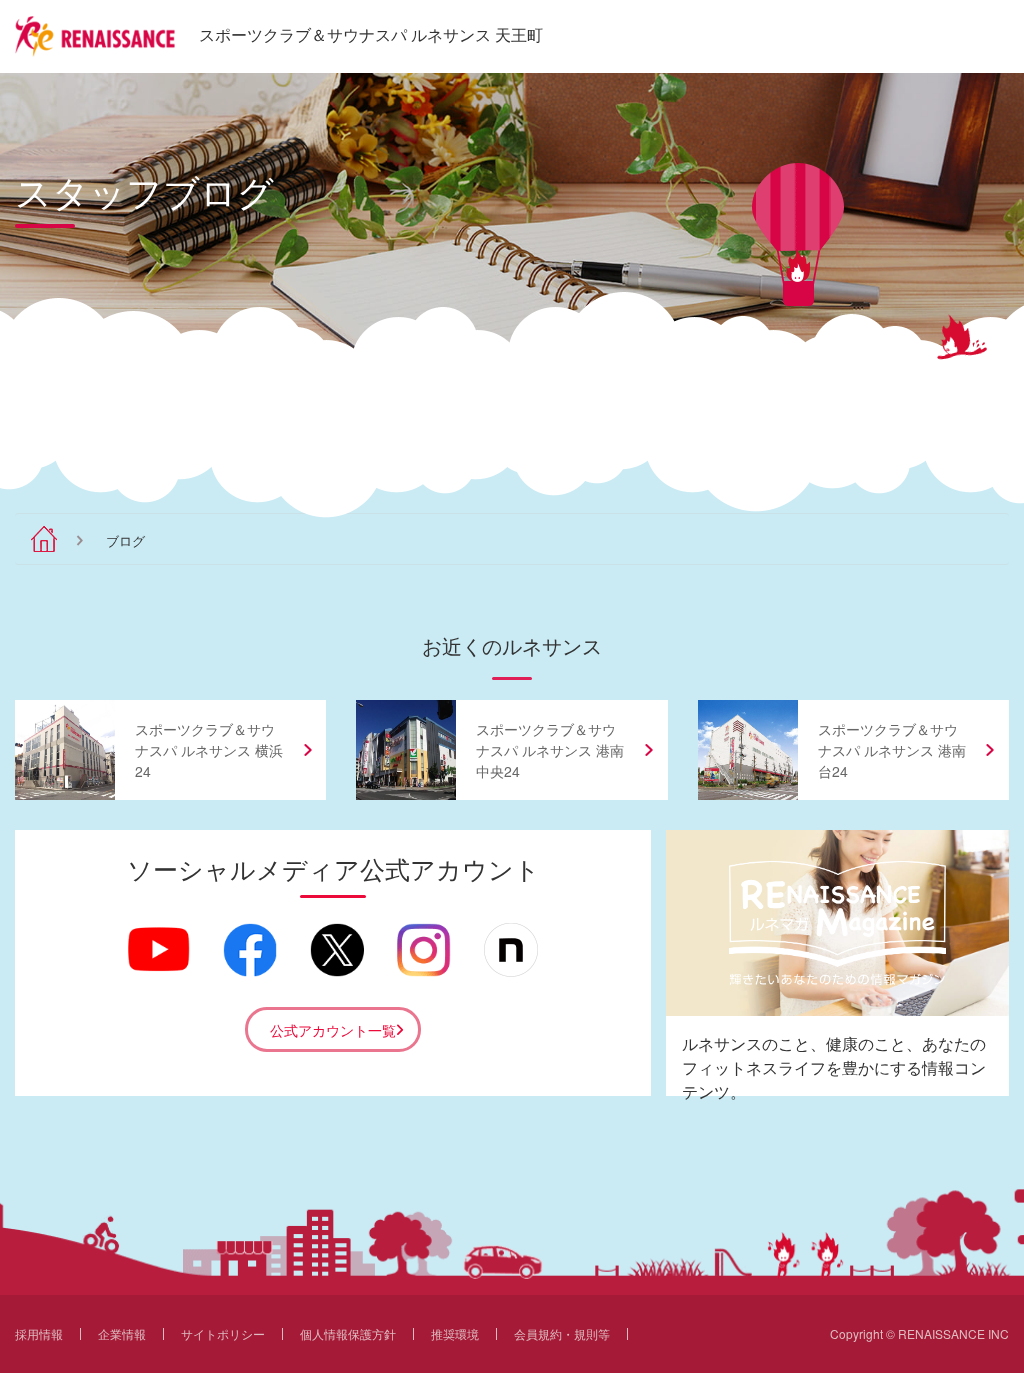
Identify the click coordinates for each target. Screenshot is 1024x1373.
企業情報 (122, 1333)
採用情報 (39, 1333)
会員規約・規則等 (562, 1333)
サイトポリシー (223, 1333)
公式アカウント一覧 (333, 1030)
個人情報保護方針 (348, 1333)
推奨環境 (455, 1333)
